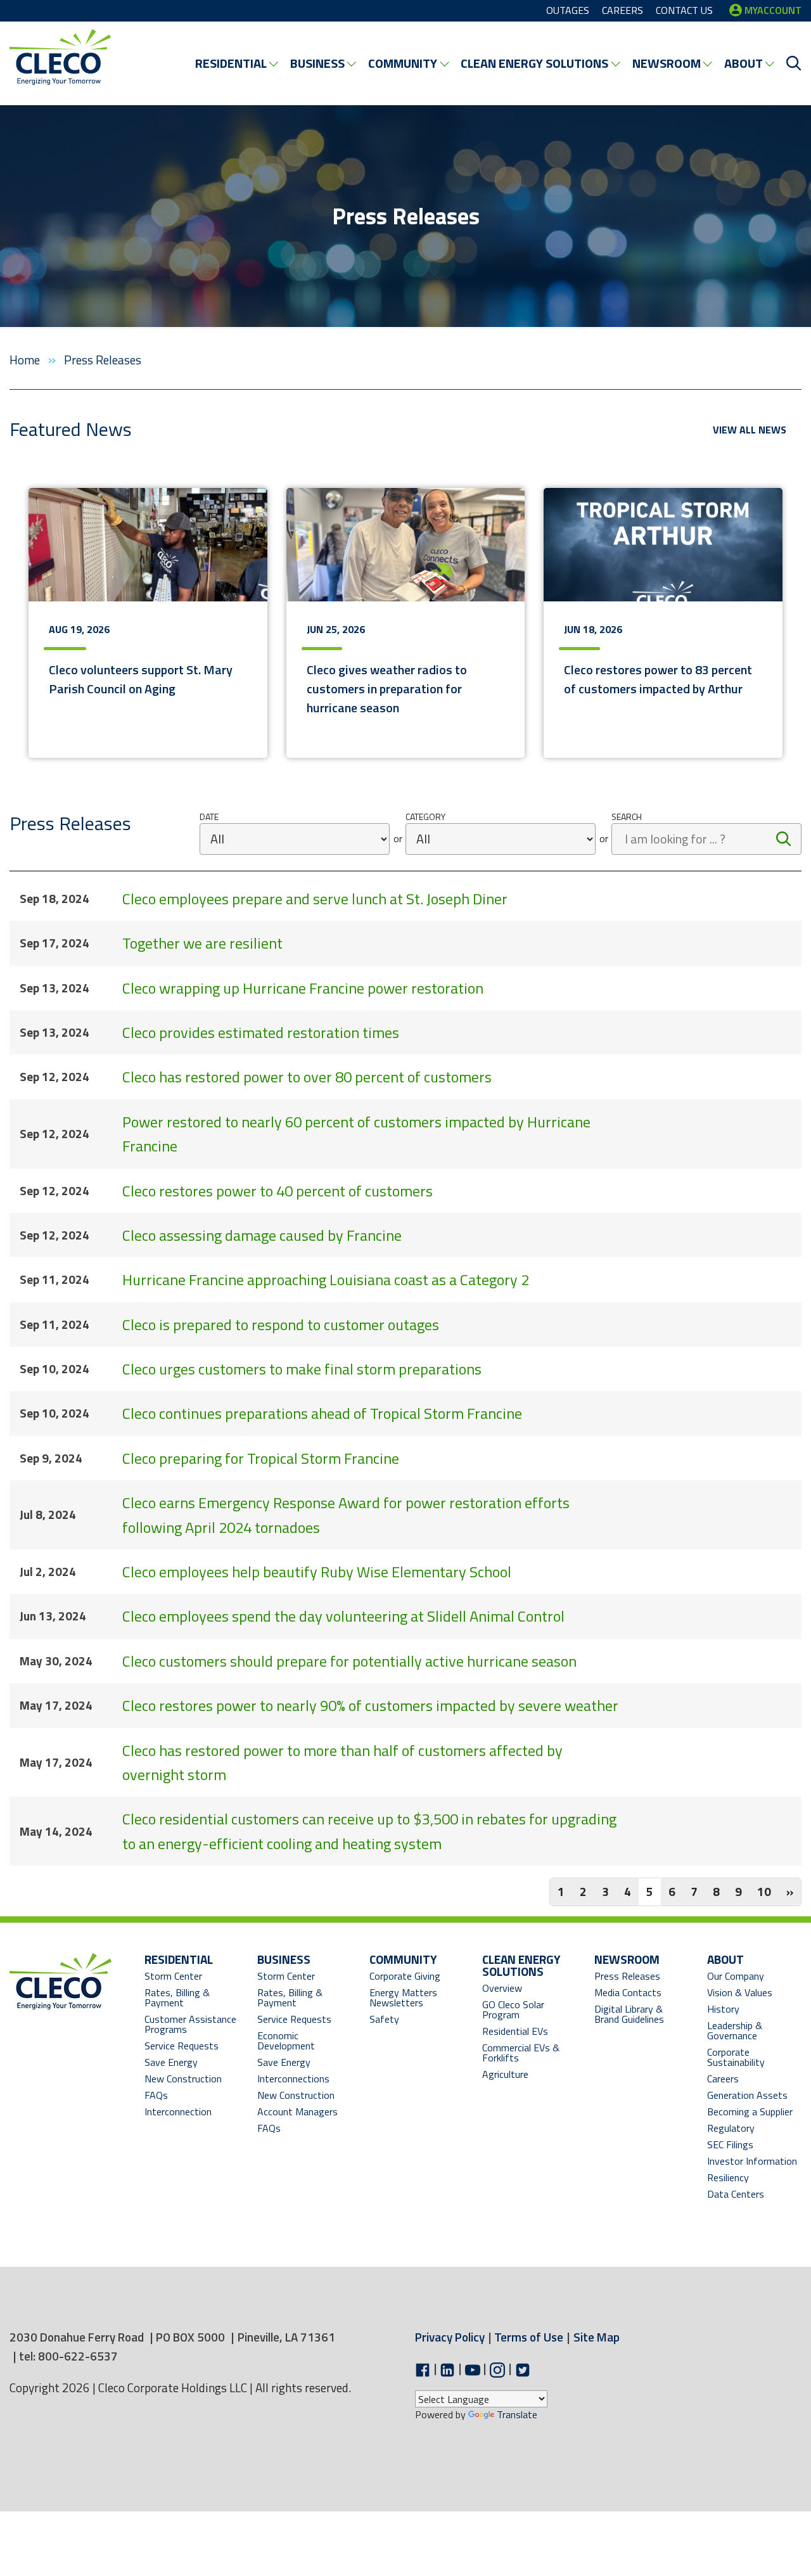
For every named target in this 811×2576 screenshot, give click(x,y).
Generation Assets (747, 2095)
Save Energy (171, 2062)
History (723, 2009)
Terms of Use (529, 2337)
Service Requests (182, 2046)
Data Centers (736, 2194)
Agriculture (505, 2074)
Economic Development (299, 2041)
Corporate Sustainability (736, 2057)
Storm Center (173, 1976)
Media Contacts (628, 1992)
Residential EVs (515, 2031)
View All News (750, 430)
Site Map (597, 2337)
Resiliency (728, 2177)
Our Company (736, 1976)
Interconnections (293, 2079)
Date (209, 817)
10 (764, 1891)
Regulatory (731, 2128)
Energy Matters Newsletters (403, 1997)
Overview (502, 1988)
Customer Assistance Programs (190, 2024)
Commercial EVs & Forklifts (521, 2053)
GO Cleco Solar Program (513, 2009)
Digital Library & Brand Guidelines (629, 2014)
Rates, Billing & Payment (177, 1997)
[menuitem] (236, 63)
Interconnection (178, 2111)
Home (26, 360)
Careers (723, 2079)
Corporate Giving (405, 1976)
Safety (384, 2019)
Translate (517, 2414)
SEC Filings (730, 2144)
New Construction (183, 2079)
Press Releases (627, 1976)
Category (425, 817)
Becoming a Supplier (750, 2111)
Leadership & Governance (735, 2030)
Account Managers (297, 2111)
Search (627, 817)
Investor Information (752, 2161)
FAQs (156, 2095)
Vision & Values (740, 1992)
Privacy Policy (450, 2337)
